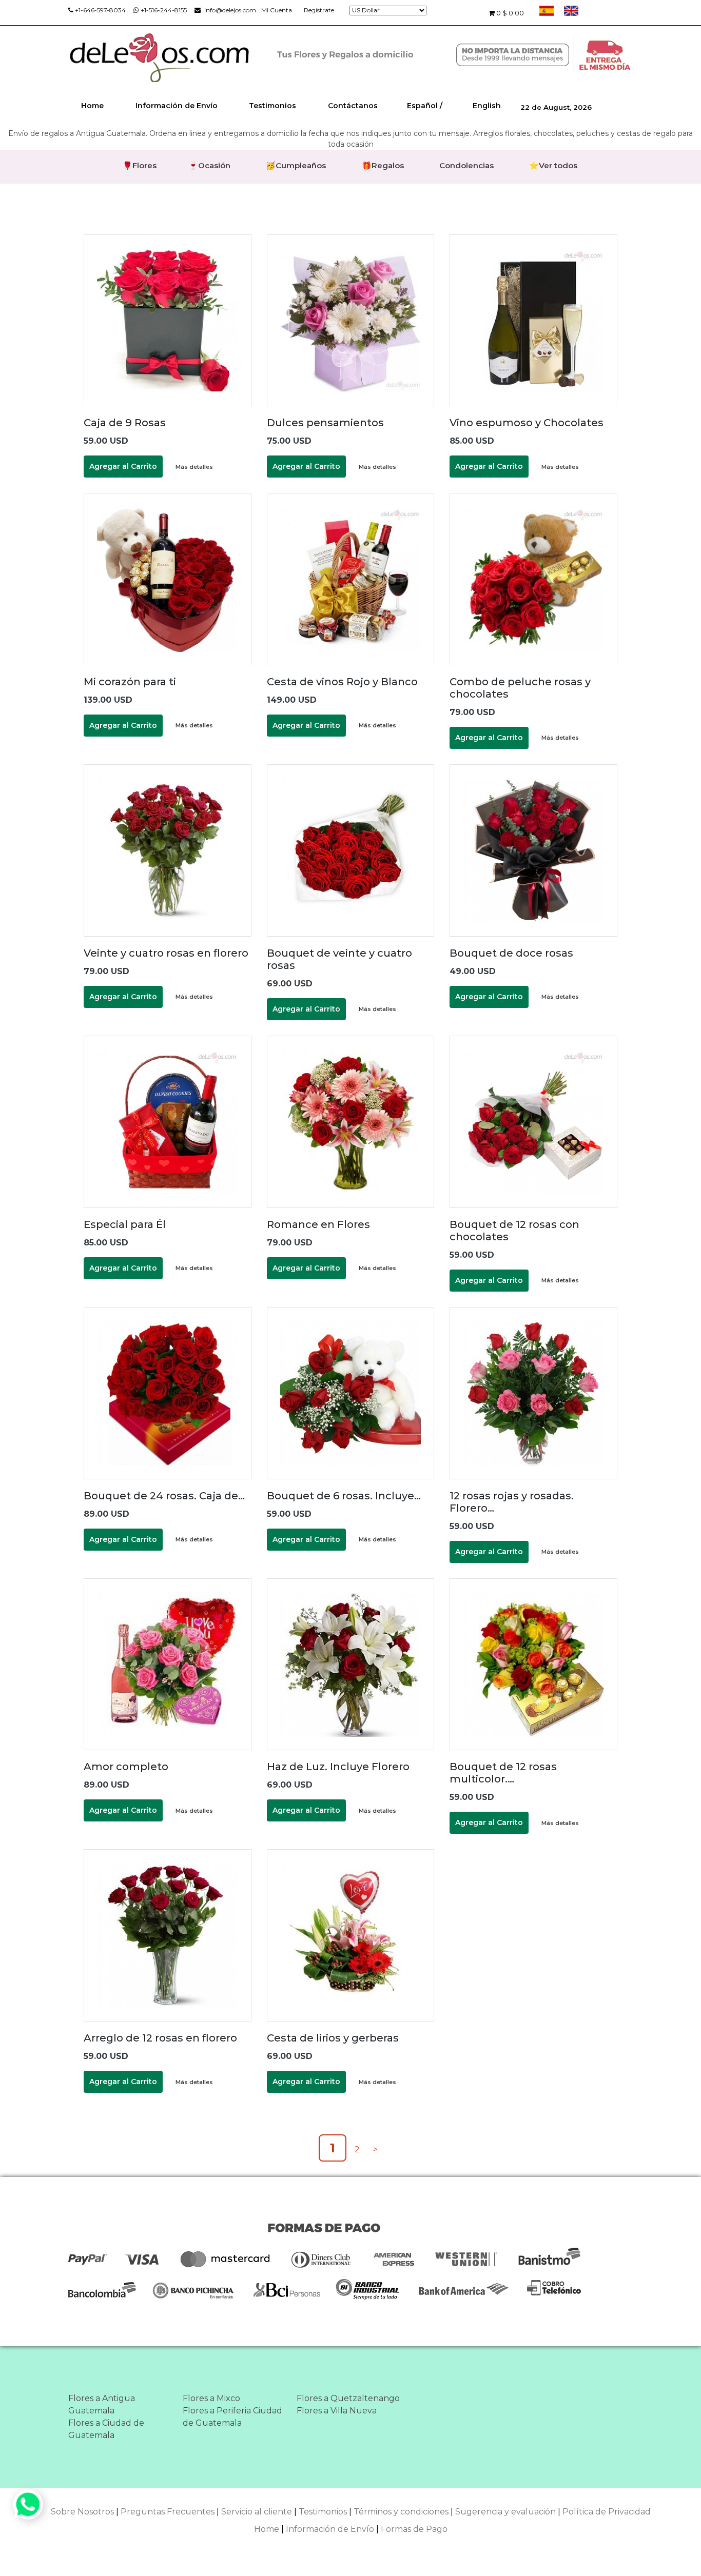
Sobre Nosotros (82, 2512)
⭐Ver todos (553, 165)
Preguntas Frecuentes (168, 2512)
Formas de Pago (414, 2529)
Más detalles (194, 467)
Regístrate (319, 10)
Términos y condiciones (401, 2512)
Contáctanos (353, 106)
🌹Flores (140, 165)
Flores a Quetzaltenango (348, 2398)
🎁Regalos (383, 165)
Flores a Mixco (211, 2398)
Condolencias (466, 165)
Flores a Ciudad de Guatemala (106, 2429)
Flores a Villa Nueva (337, 2411)
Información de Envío (177, 106)
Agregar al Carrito (123, 466)
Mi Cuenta (277, 10)
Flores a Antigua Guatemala (102, 2404)
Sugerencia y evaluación (505, 2512)
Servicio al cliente (257, 2512)
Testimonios (272, 106)
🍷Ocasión (209, 165)
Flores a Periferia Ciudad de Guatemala (232, 2417)
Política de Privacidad (607, 2512)
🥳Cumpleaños (296, 165)
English (487, 106)
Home (92, 106)
